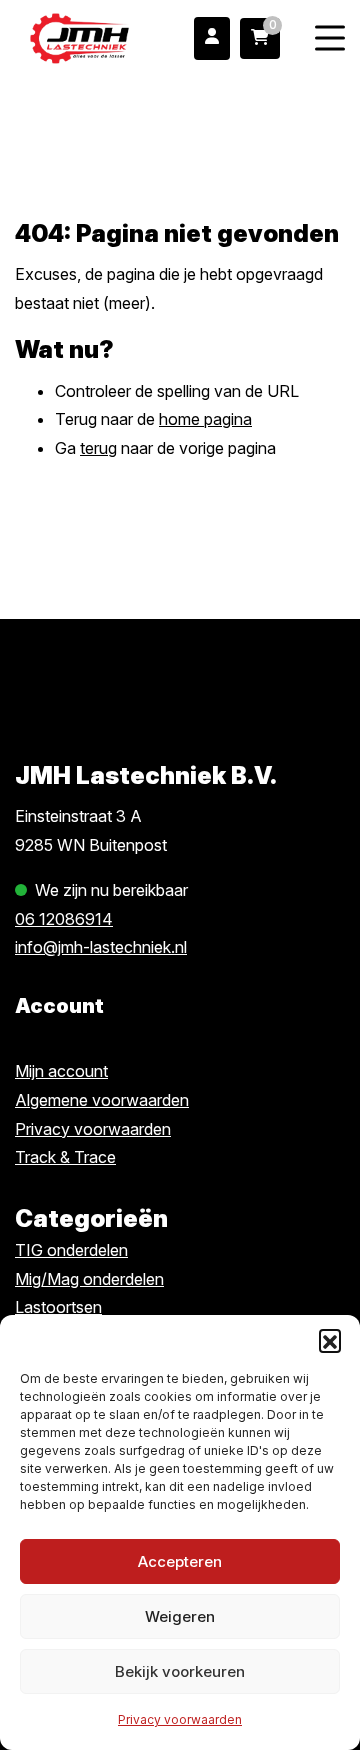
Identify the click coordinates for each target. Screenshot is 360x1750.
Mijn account (61, 1071)
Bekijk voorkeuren (180, 1671)
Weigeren (180, 1616)
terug (98, 448)
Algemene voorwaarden (102, 1100)
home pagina (205, 419)
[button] (330, 1340)
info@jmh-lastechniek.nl (101, 947)
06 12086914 (64, 919)
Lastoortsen (58, 1307)
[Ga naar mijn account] (212, 38)
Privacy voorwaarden (180, 1719)
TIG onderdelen (71, 1250)
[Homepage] (80, 37)
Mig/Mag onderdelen (89, 1279)
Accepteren (180, 1561)
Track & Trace (65, 1157)
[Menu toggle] (330, 38)
